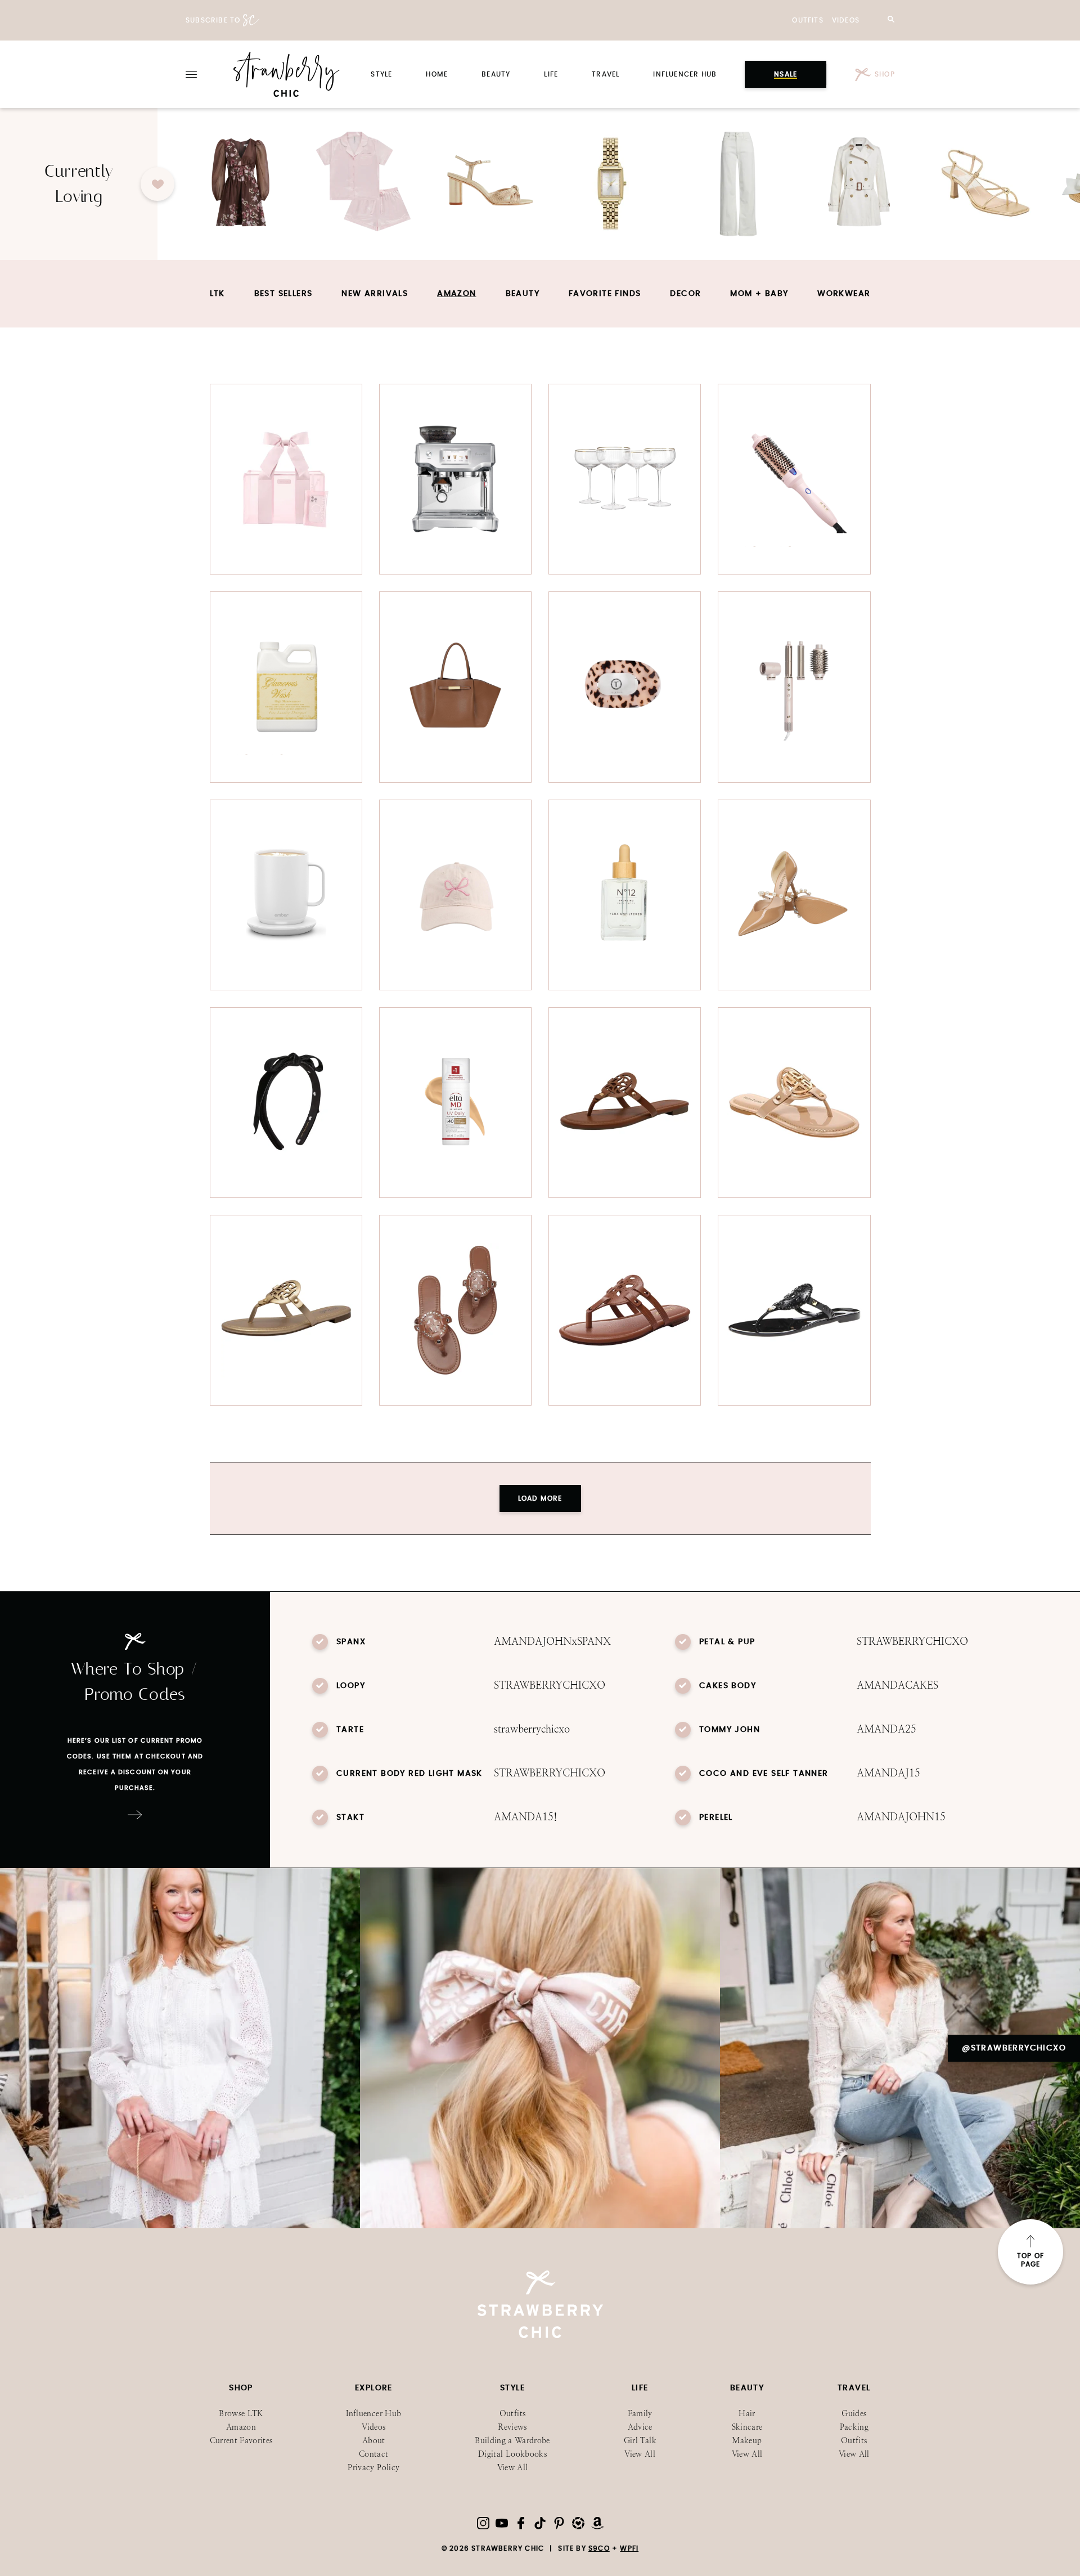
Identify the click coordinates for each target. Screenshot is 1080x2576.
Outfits (807, 20)
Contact (373, 2454)
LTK (217, 294)
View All (513, 2468)
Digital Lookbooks (512, 2454)
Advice (640, 2427)
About (374, 2441)
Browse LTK (241, 2414)
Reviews (512, 2427)
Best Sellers (283, 294)
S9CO (599, 2548)
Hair (747, 2414)
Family (640, 2414)
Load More (540, 1498)
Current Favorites (241, 2441)
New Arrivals (375, 294)
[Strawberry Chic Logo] (287, 74)
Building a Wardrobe (512, 2441)
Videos (846, 20)
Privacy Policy (373, 2468)
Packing (854, 2427)
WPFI (629, 2548)
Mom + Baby (759, 294)
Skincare (747, 2427)
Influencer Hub (685, 74)
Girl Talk (640, 2441)
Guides (854, 2414)
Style (381, 74)
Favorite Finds (605, 294)
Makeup (747, 2441)
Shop (885, 74)
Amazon (456, 294)
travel (606, 74)
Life (551, 74)
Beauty (496, 74)
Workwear (844, 294)
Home (437, 74)
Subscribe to (213, 20)
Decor (685, 294)
